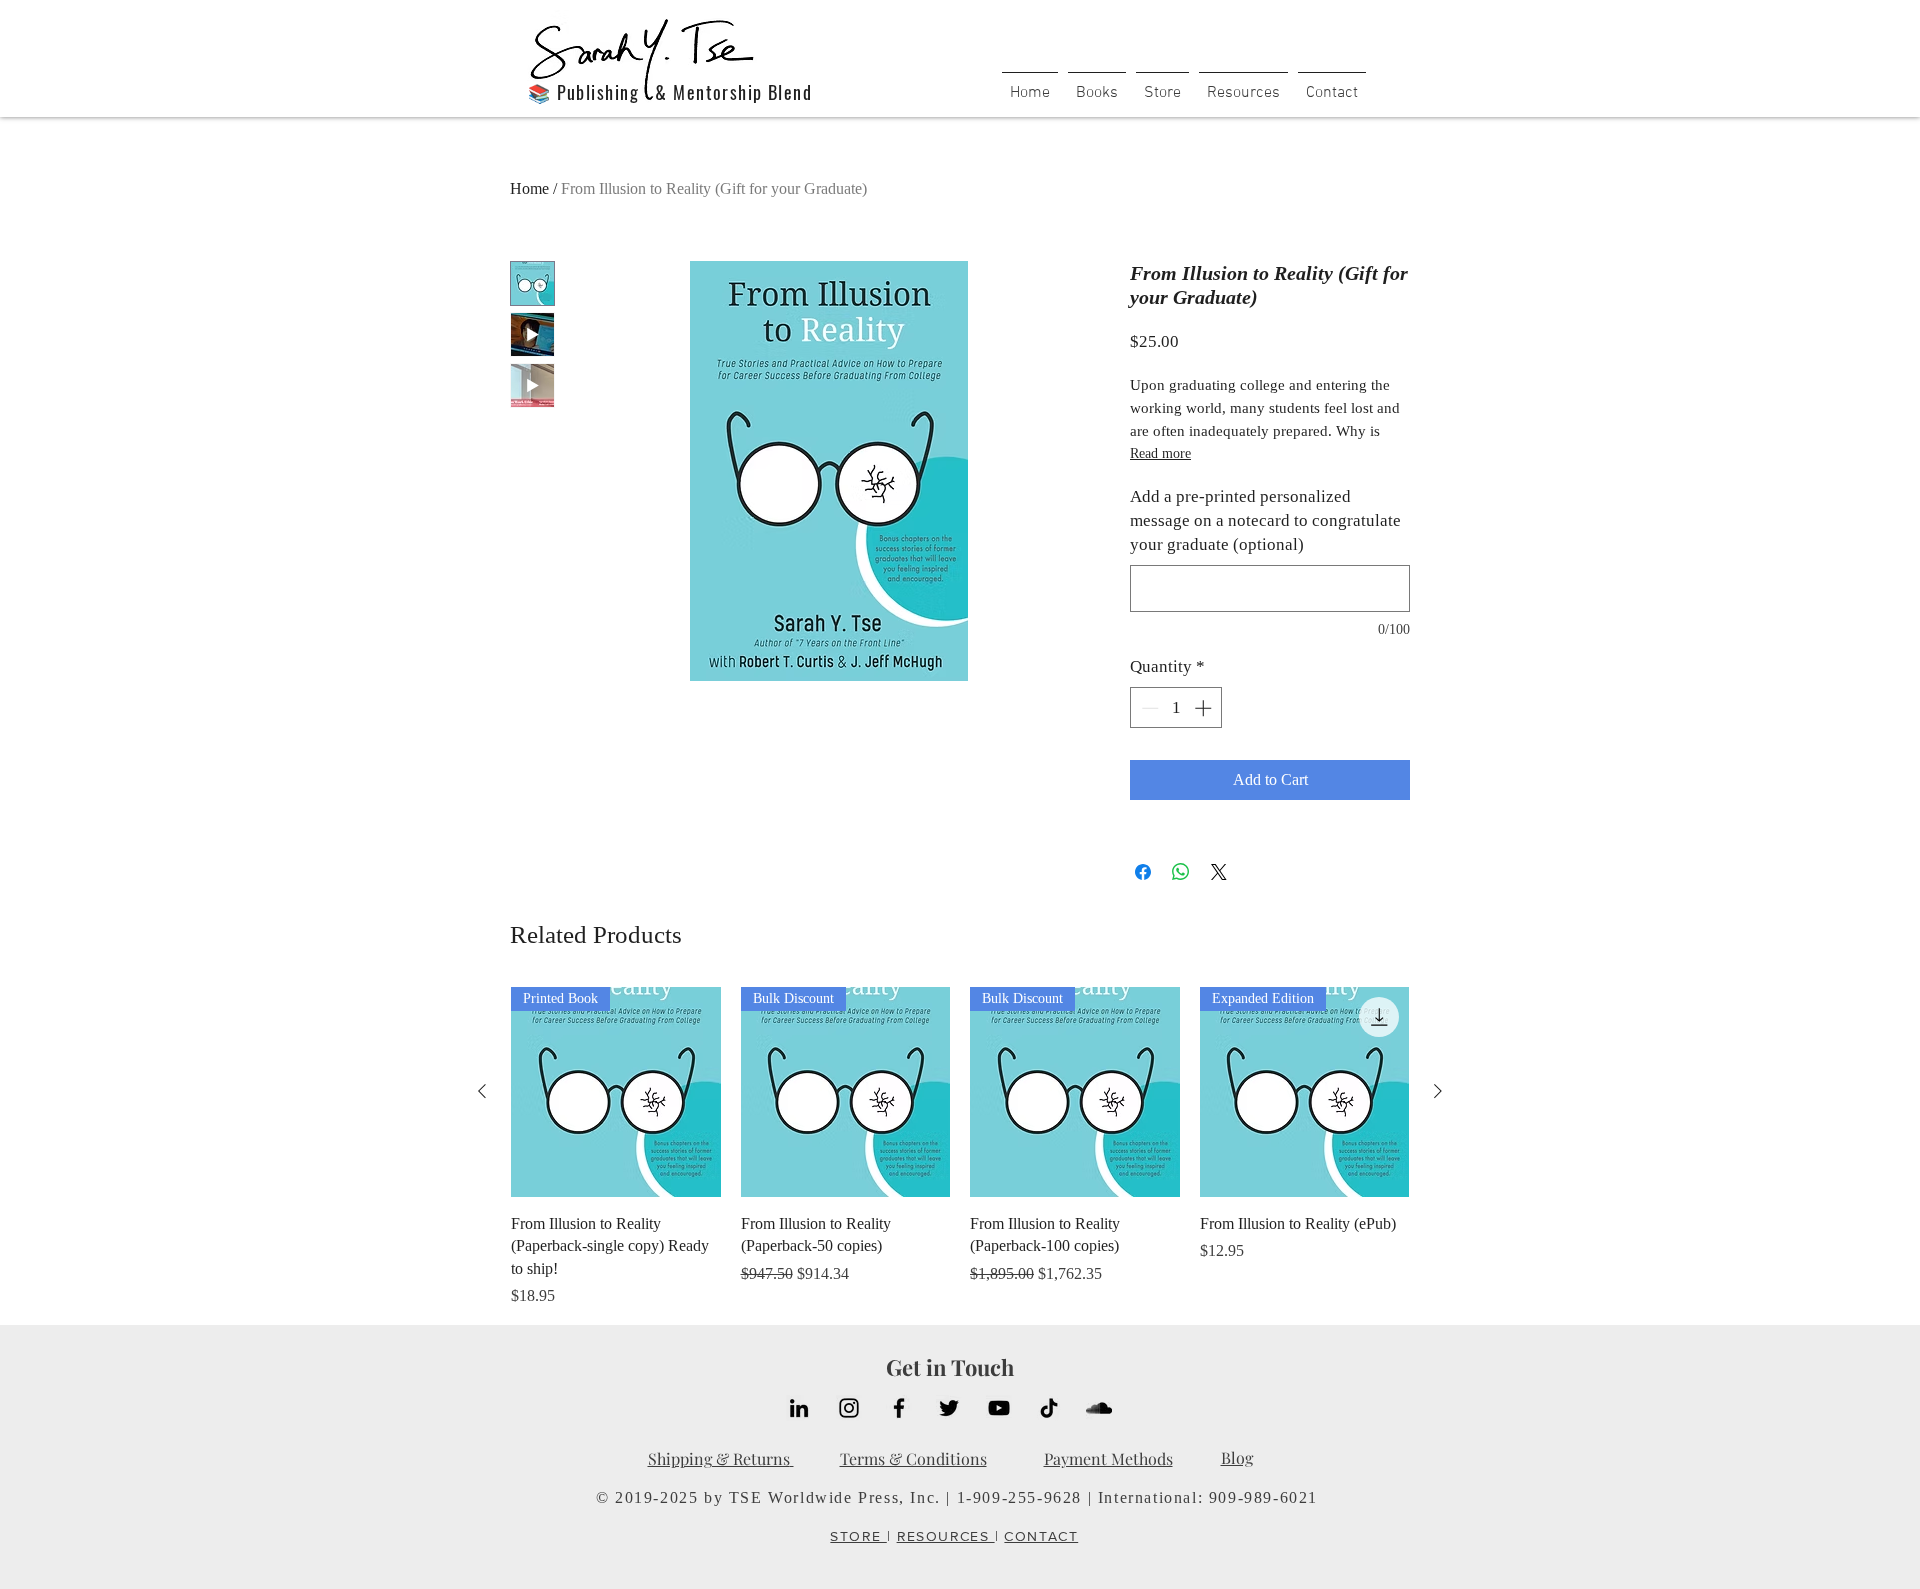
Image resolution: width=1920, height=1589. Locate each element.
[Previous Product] (482, 1091)
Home (529, 188)
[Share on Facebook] (1143, 872)
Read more (1160, 453)
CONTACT (1041, 1536)
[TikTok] (1049, 1408)
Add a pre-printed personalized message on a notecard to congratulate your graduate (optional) (1265, 520)
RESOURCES (946, 1536)
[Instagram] (849, 1408)
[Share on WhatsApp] (1181, 872)
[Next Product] (1438, 1091)
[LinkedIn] (799, 1408)
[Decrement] (1148, 708)
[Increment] (1205, 708)
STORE (858, 1536)
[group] (960, 1147)
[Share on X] (1219, 872)
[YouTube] (999, 1408)
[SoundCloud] (1099, 1408)
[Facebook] (899, 1408)
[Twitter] (949, 1408)
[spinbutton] (1176, 708)
